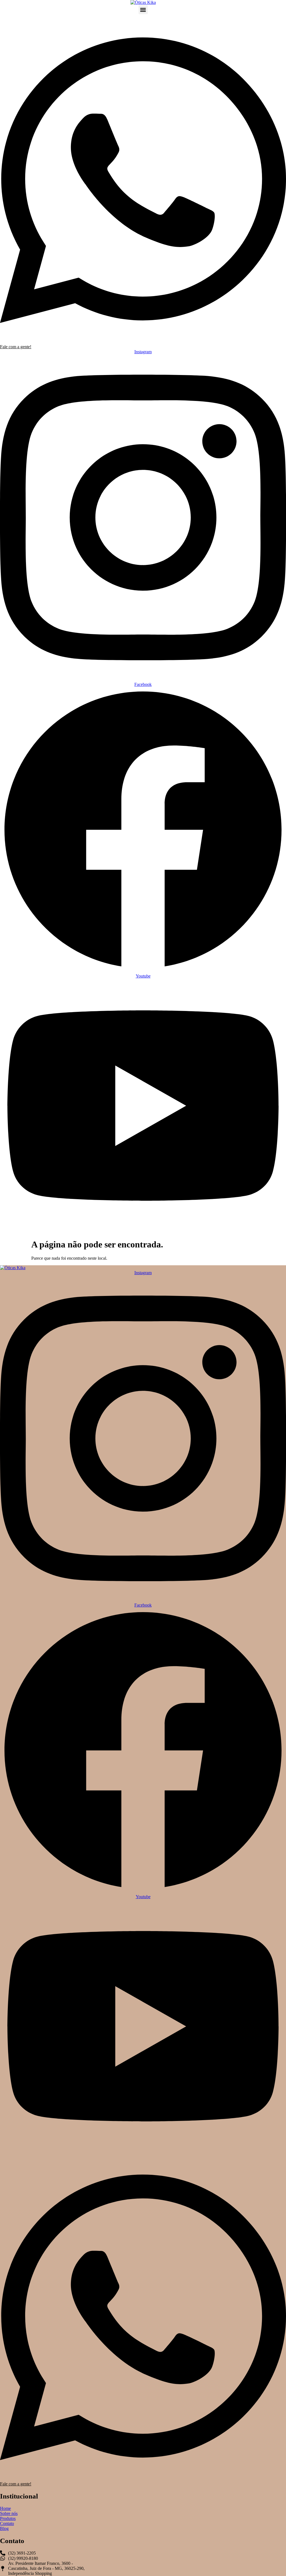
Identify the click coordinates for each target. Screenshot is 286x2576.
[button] (143, 10)
